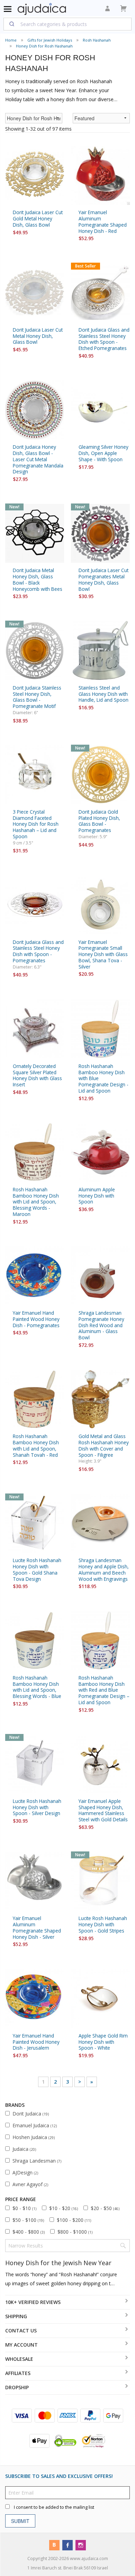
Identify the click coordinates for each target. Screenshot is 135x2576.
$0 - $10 (24, 2208)
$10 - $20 (64, 2208)
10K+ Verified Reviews (33, 2302)
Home (11, 40)
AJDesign (25, 2172)
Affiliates (18, 2373)
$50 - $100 (28, 2220)
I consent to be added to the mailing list (54, 2507)
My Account (21, 2345)
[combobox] (67, 24)
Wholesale (19, 2359)
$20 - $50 (105, 2208)
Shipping (16, 2316)
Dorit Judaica (31, 2114)
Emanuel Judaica (35, 2125)
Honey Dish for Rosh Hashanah (44, 46)
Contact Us (21, 2330)
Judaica (24, 2149)
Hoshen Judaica (34, 2137)
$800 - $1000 (75, 2232)
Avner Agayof (30, 2184)
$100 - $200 (74, 2220)
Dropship (17, 2387)
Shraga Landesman (37, 2161)
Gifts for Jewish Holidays (50, 40)
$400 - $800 (29, 2232)
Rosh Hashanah (97, 40)
